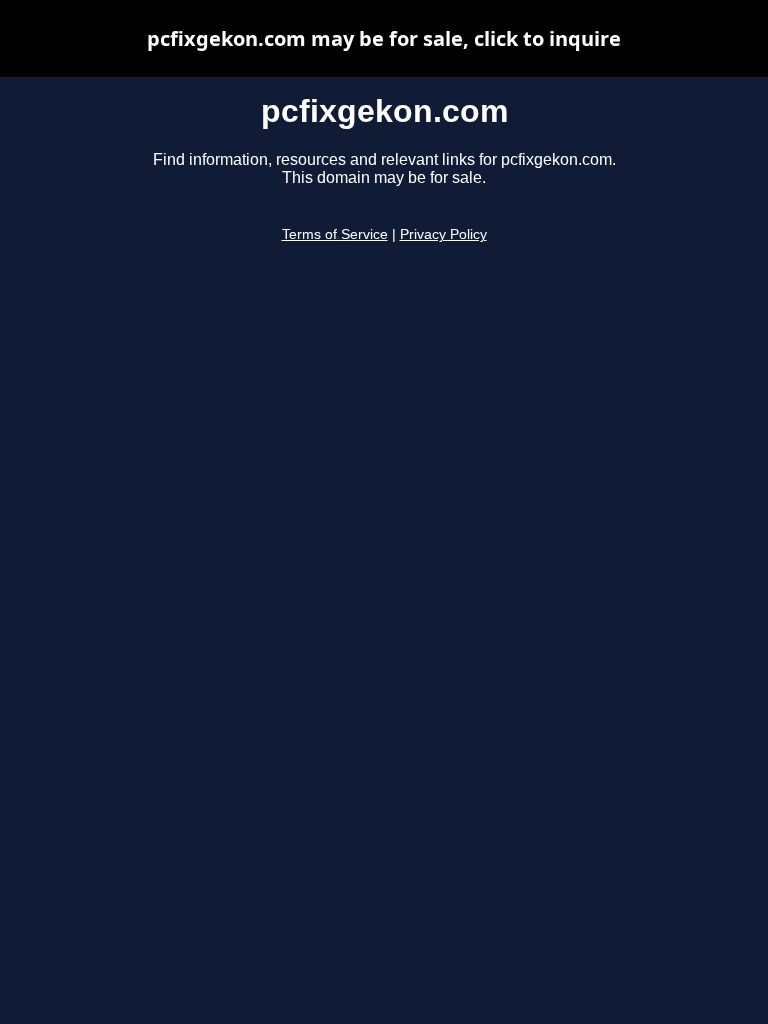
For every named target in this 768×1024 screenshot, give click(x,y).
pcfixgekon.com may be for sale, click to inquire (384, 38)
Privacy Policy (443, 234)
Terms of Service (335, 234)
